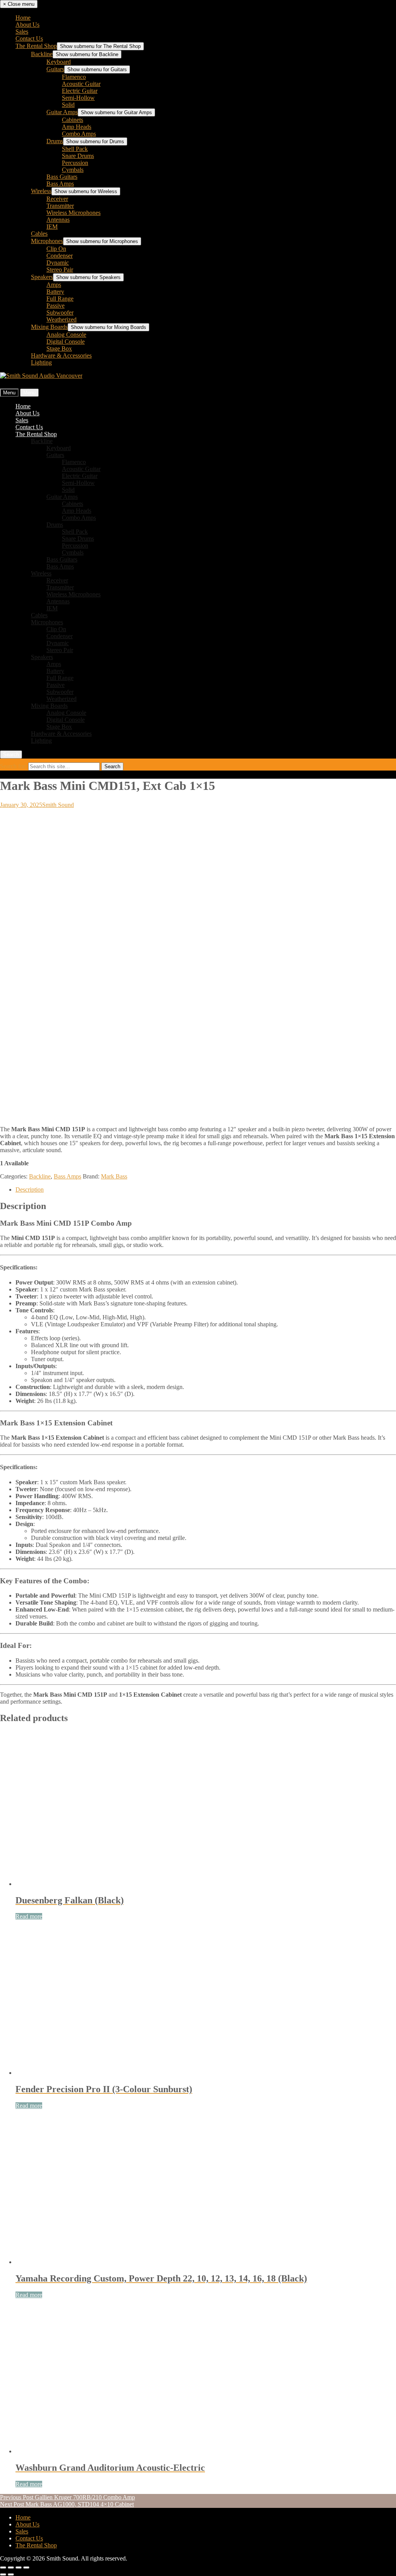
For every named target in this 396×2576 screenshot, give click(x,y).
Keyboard (59, 62)
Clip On (56, 249)
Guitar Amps (62, 112)
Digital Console (66, 342)
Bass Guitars (62, 177)
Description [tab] (30, 1190)
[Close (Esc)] (26, 2567)
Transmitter (60, 206)
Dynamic (58, 263)
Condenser (60, 256)
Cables (39, 234)
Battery (55, 292)
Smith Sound (58, 805)
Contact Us (29, 39)
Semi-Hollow (78, 98)
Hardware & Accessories (61, 355)
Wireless (41, 191)
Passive (55, 306)
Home (23, 18)
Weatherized (61, 319)
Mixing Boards (49, 327)
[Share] (19, 2567)
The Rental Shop (36, 46)
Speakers (42, 277)
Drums (55, 141)
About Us (27, 25)
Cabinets (73, 120)
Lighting (41, 362)
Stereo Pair (60, 270)
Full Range (60, 299)
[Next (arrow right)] (11, 2574)
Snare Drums (78, 156)
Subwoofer (60, 313)
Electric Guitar (80, 91)
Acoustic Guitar (81, 84)
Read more (29, 1916)
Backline (42, 54)
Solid (68, 105)
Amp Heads (77, 127)
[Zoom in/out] (3, 2567)
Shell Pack (75, 149)
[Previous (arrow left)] (3, 2574)
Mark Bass (114, 1176)
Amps (54, 285)
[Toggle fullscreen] (11, 2567)
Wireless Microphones (73, 213)
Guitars (55, 69)
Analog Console (66, 335)
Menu (9, 393)
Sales (22, 32)
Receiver (57, 199)
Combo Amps (79, 134)
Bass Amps (60, 184)
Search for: (14, 766)
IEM (52, 227)
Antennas (58, 220)
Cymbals (73, 170)
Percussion (75, 163)
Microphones (47, 241)
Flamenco (74, 77)
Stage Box (59, 349)
